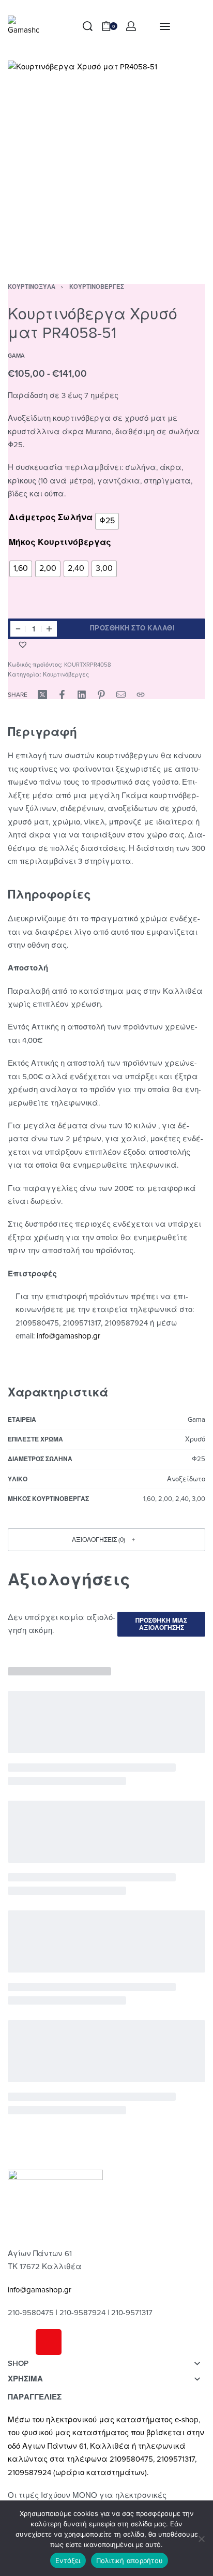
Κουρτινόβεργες (97, 287)
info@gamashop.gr (40, 2290)
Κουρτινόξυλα (32, 287)
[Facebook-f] (21, 2342)
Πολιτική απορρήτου (130, 2560)
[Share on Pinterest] (101, 695)
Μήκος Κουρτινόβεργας (60, 542)
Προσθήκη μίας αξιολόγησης (161, 1624)
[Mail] (121, 695)
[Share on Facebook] (62, 695)
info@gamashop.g (67, 1336)
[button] (24, 644)
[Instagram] (49, 2342)
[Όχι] (201, 2537)
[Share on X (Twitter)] (42, 695)
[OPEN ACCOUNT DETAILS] (131, 26)
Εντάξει (68, 2560)
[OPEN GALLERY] (106, 159)
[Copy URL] (141, 695)
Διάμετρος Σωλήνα (51, 518)
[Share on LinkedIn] (82, 695)
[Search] (88, 26)
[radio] (107, 521)
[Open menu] (165, 26)
